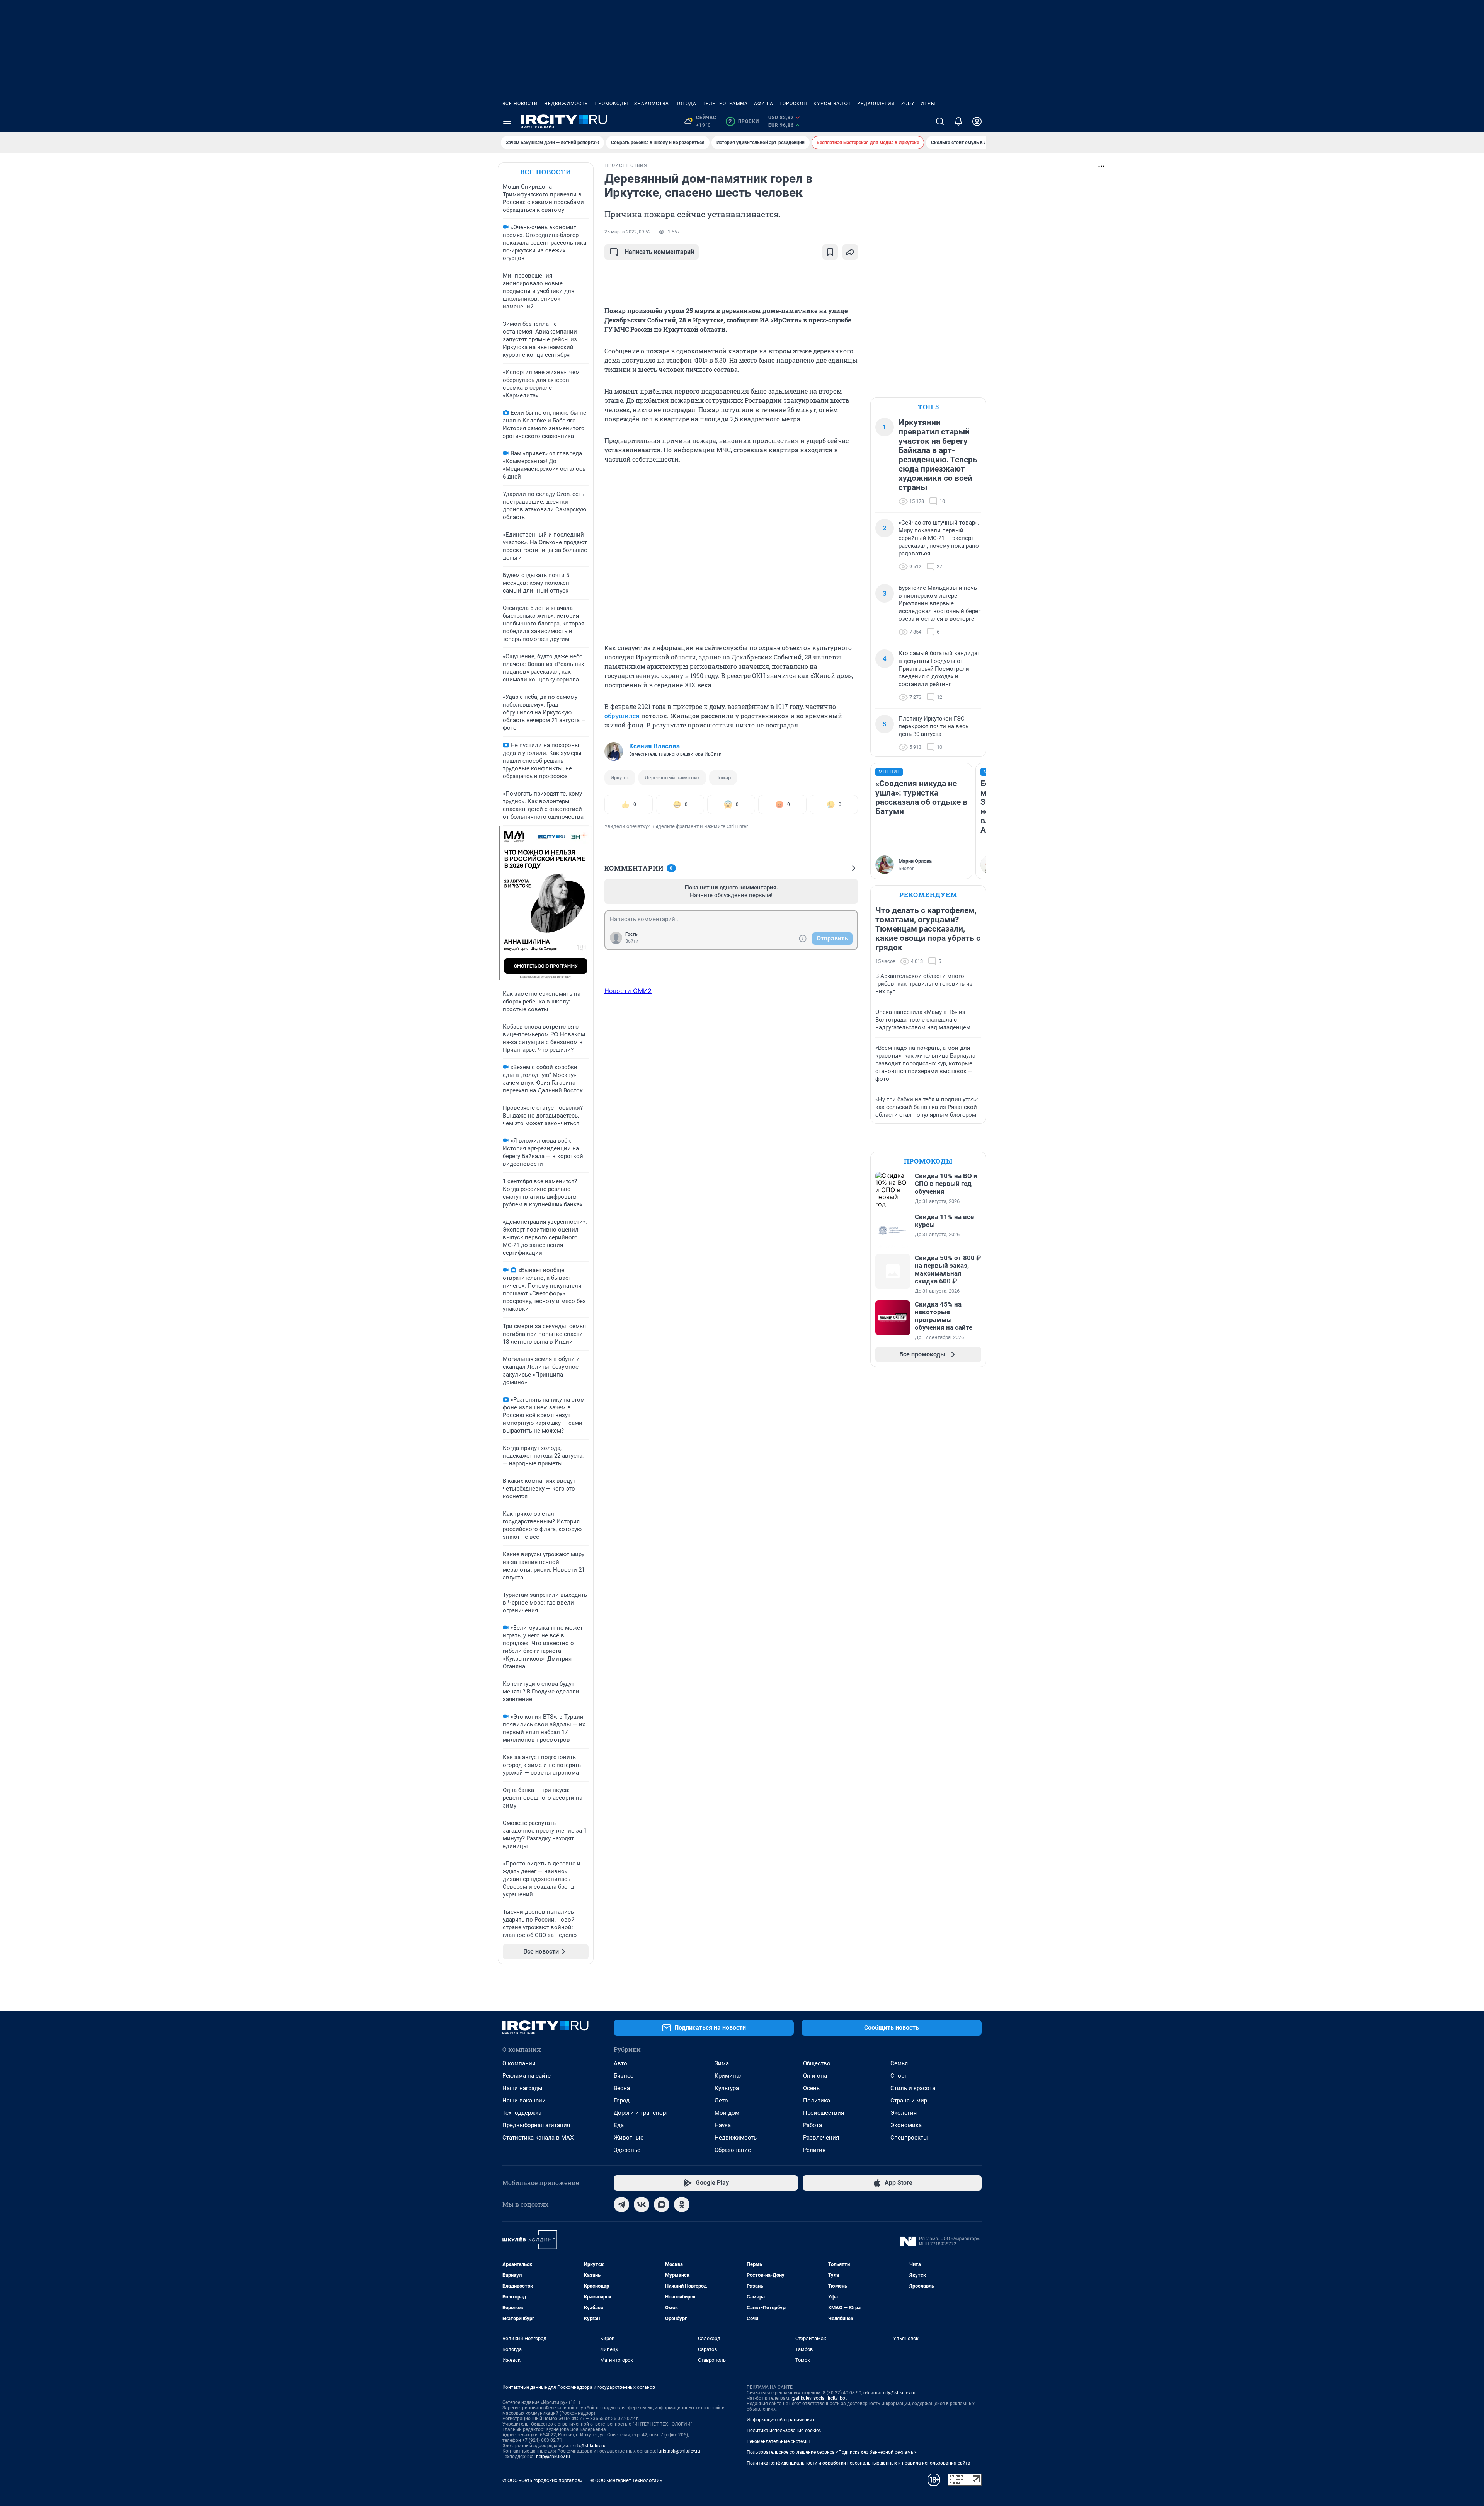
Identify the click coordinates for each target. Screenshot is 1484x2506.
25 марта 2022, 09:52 (628, 232)
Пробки (744, 121)
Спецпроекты (909, 2138)
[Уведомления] (958, 121)
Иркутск (620, 778)
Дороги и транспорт (641, 2113)
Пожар (723, 778)
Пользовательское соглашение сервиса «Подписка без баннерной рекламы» (832, 2452)
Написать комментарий (659, 252)
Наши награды (522, 2088)
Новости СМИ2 (628, 991)
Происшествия (824, 2113)
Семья (899, 2063)
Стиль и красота (913, 2088)
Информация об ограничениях (781, 2420)
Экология (904, 2113)
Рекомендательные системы (778, 2441)
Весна (622, 2088)
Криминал (729, 2076)
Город (622, 2101)
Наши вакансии (524, 2101)
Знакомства (652, 104)
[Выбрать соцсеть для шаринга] (850, 252)
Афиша (764, 104)
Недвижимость (566, 104)
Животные (629, 2138)
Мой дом (727, 2113)
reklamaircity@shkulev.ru (889, 2393)
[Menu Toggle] (507, 121)
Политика (817, 2101)
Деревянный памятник (672, 778)
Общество (817, 2063)
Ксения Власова (654, 746)
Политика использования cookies (784, 2431)
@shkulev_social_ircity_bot (819, 2398)
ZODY (908, 104)
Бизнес (624, 2076)
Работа (813, 2125)
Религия (814, 2150)
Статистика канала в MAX (538, 2138)
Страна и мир (909, 2101)
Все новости (520, 104)
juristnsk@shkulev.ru (679, 2451)
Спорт (899, 2076)
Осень (811, 2088)
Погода (686, 104)
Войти (632, 941)
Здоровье (627, 2150)
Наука (723, 2125)
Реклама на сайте (527, 2076)
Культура (727, 2088)
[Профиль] (977, 121)
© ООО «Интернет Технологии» (626, 2480)
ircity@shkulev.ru (588, 2446)
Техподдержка (522, 2113)
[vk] (642, 2204)
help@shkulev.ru (553, 2457)
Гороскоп (793, 104)
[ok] (682, 2204)
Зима (722, 2063)
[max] (662, 2204)
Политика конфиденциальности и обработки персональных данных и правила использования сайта (859, 2463)
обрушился (622, 716)
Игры (928, 104)
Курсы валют (832, 104)
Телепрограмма (725, 104)
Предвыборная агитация (536, 2125)
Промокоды (611, 104)
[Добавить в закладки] (830, 252)
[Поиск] (940, 121)
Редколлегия (876, 104)
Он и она (815, 2076)
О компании (519, 2063)
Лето (721, 2101)
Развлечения (821, 2138)
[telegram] (621, 2204)
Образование (733, 2150)
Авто (620, 2063)
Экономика (906, 2125)
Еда (619, 2125)
